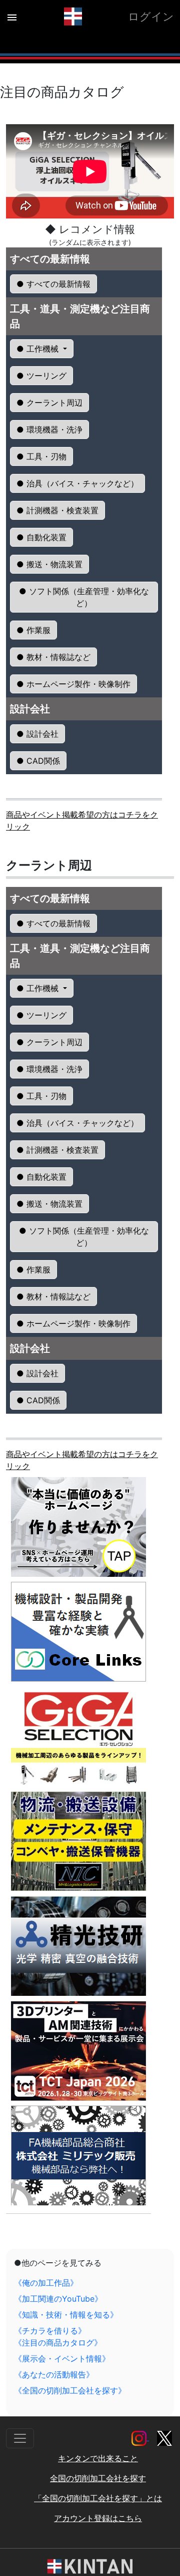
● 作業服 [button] (33, 630)
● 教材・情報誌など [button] (53, 657)
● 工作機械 (39, 349)
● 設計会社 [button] (37, 734)
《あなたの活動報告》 (54, 2374)
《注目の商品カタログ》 (58, 2343)
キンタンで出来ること (98, 2458)
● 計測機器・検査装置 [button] (57, 510)
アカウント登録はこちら (98, 2518)
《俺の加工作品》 (46, 2283)
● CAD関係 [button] (38, 761)
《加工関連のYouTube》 (58, 2299)
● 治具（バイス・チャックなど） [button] (77, 483)
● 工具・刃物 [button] (41, 456)
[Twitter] (164, 2437)
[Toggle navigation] (20, 2438)
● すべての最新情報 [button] (53, 284)
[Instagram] (140, 2437)
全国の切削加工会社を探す (98, 2478)
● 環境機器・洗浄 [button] (49, 429)
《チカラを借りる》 (50, 2331)
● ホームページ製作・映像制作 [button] (73, 684)
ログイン (151, 16)
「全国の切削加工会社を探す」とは (98, 2498)
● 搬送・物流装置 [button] (49, 564)
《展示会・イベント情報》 (62, 2359)
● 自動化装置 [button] (41, 537)
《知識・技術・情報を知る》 (66, 2315)
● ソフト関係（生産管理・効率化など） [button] (84, 597)
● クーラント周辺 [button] (49, 403)
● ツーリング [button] (41, 376)
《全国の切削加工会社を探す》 (70, 2390)
